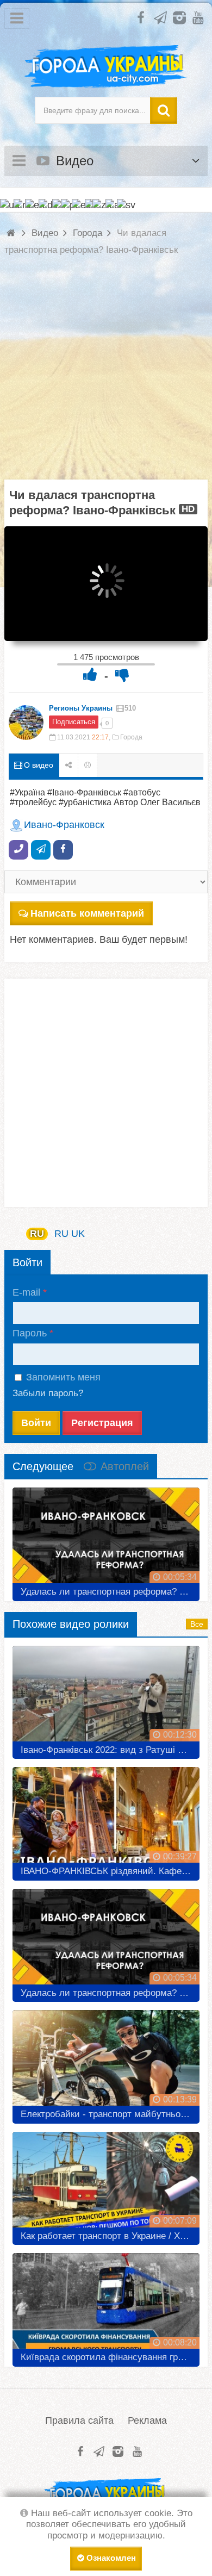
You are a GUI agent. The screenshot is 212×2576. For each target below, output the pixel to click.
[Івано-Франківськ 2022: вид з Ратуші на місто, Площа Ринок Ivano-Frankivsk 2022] (106, 1698)
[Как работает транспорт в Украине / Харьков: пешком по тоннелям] (106, 2185)
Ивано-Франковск (64, 825)
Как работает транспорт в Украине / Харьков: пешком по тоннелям (110, 2236)
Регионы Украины (81, 708)
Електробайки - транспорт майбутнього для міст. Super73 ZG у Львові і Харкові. (110, 2114)
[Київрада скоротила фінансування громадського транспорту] (106, 2306)
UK (78, 1234)
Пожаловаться (88, 765)
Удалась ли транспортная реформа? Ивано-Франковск (110, 1592)
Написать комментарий (87, 913)
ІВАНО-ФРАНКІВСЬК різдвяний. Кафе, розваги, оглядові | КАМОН (110, 1871)
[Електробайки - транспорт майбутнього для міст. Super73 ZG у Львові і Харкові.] (106, 2063)
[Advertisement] (106, 374)
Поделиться (69, 765)
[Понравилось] (90, 674)
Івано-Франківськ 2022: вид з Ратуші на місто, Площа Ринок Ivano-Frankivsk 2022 (110, 1750)
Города (131, 737)
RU (37, 1234)
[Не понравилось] (122, 674)
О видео (38, 765)
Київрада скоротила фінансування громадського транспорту (110, 2357)
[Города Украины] (106, 67)
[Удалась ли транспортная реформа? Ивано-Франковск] (106, 1540)
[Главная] (12, 233)
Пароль (30, 1333)
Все (197, 1624)
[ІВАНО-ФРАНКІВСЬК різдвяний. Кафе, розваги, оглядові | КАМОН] (106, 1820)
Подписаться (74, 722)
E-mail (26, 1292)
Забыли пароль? (48, 1393)
